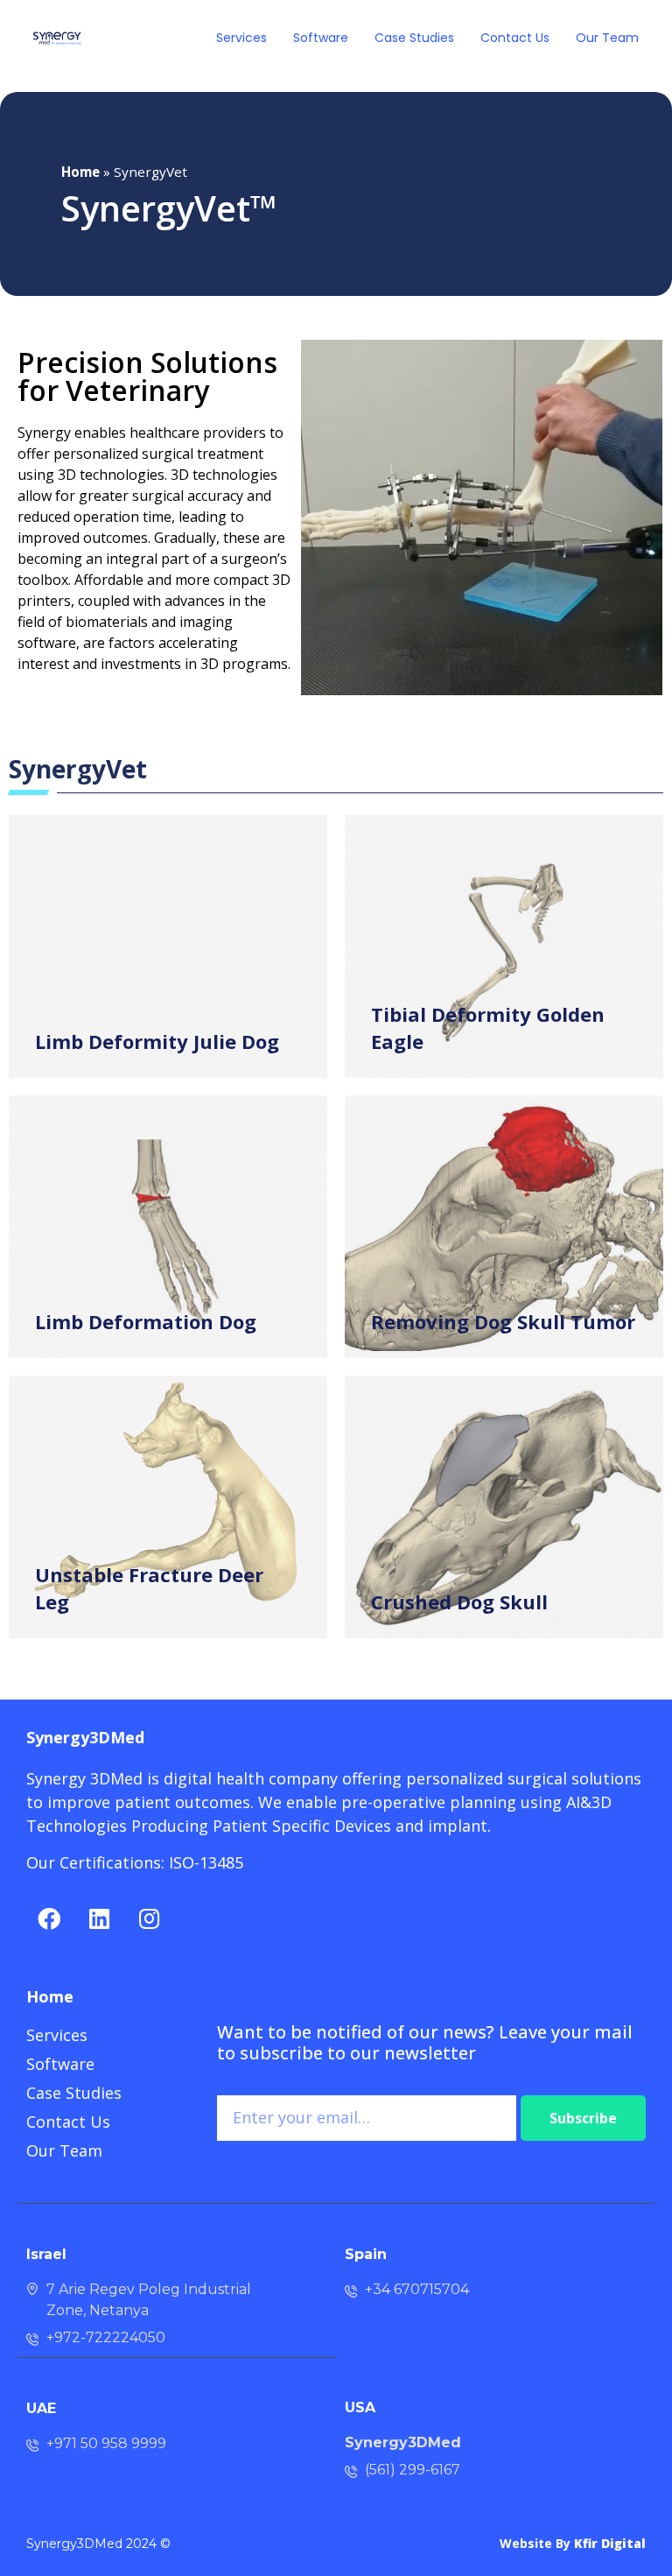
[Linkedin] (99, 1918)
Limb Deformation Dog (146, 1321)
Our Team (607, 38)
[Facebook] (49, 1918)
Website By (573, 2543)
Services (241, 38)
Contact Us (515, 38)
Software (321, 38)
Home (80, 172)
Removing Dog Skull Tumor (503, 1321)
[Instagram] (149, 1918)
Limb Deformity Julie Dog (157, 1041)
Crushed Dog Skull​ (459, 1601)
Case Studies (414, 38)
